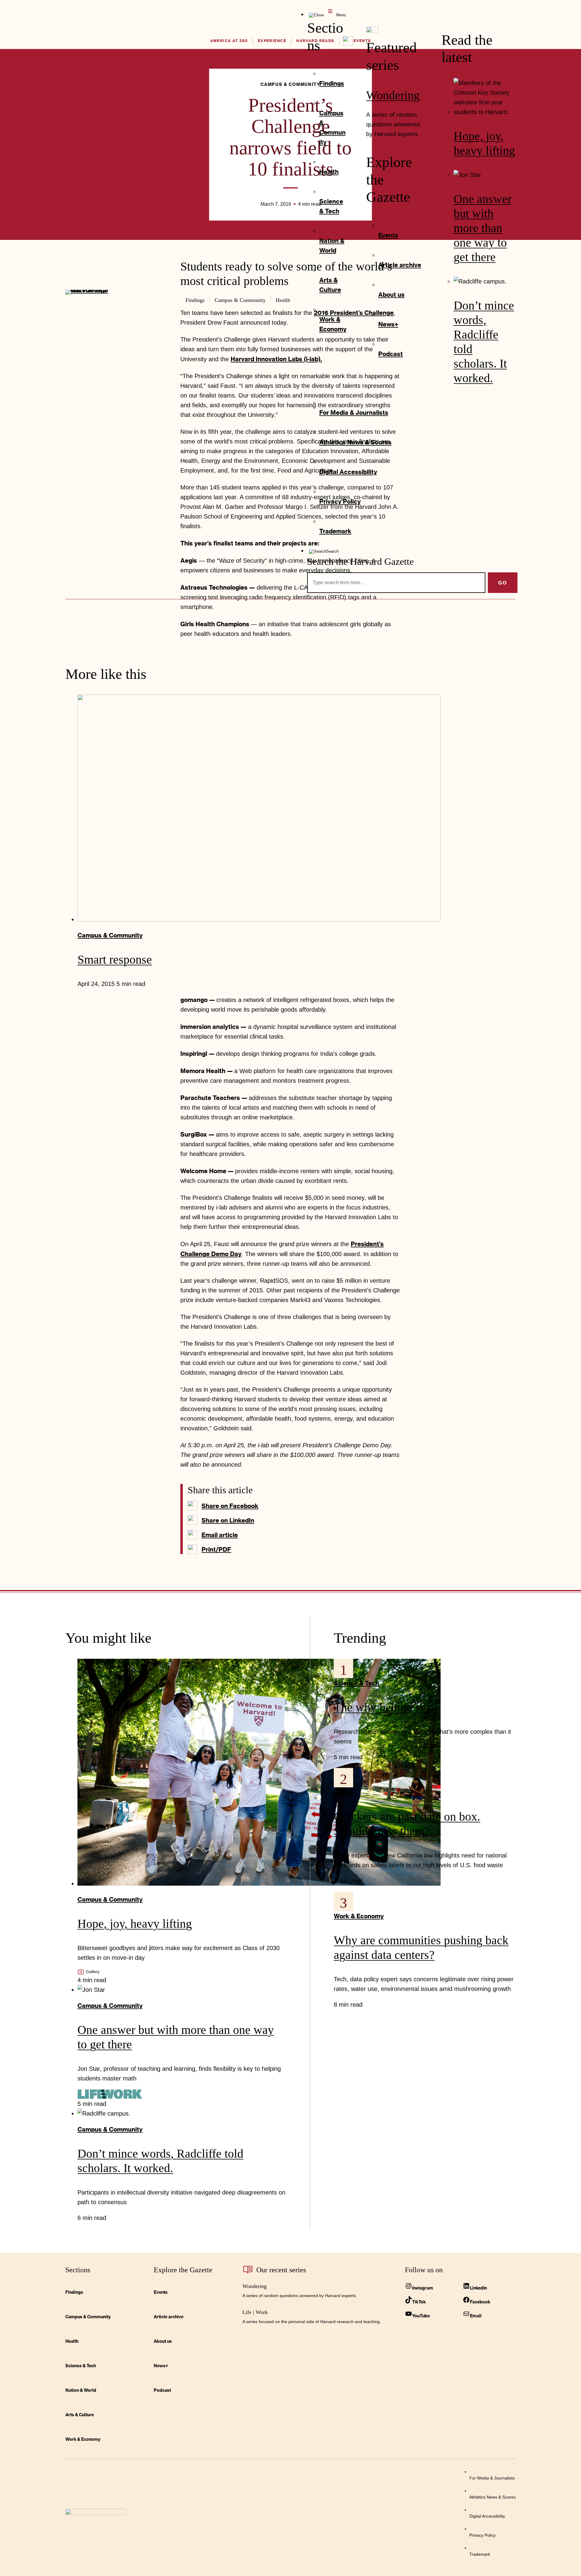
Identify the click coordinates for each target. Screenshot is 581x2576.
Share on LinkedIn (228, 1520)
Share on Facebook (230, 1506)
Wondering (393, 95)
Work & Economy (359, 1916)
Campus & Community (110, 935)
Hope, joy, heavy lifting (135, 1924)
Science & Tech (356, 1683)
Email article (220, 1535)
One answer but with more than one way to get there (483, 228)
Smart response (115, 959)
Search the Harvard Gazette (360, 561)
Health (343, 1792)
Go (503, 583)
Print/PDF (216, 1549)
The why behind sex (383, 1707)
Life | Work (255, 2312)
